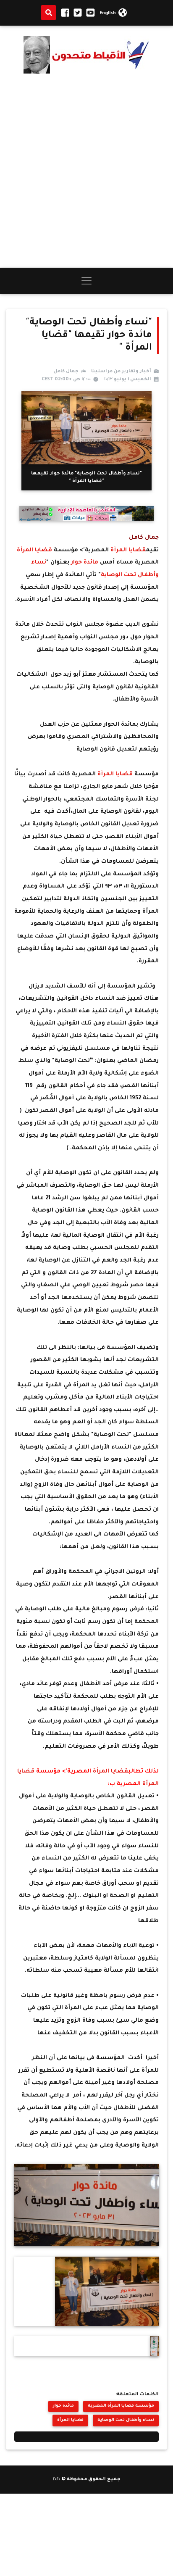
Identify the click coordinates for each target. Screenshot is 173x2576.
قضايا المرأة (128, 550)
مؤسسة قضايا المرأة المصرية (121, 2406)
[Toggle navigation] (86, 281)
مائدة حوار (85, 562)
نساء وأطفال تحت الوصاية (126, 2420)
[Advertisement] (86, 171)
